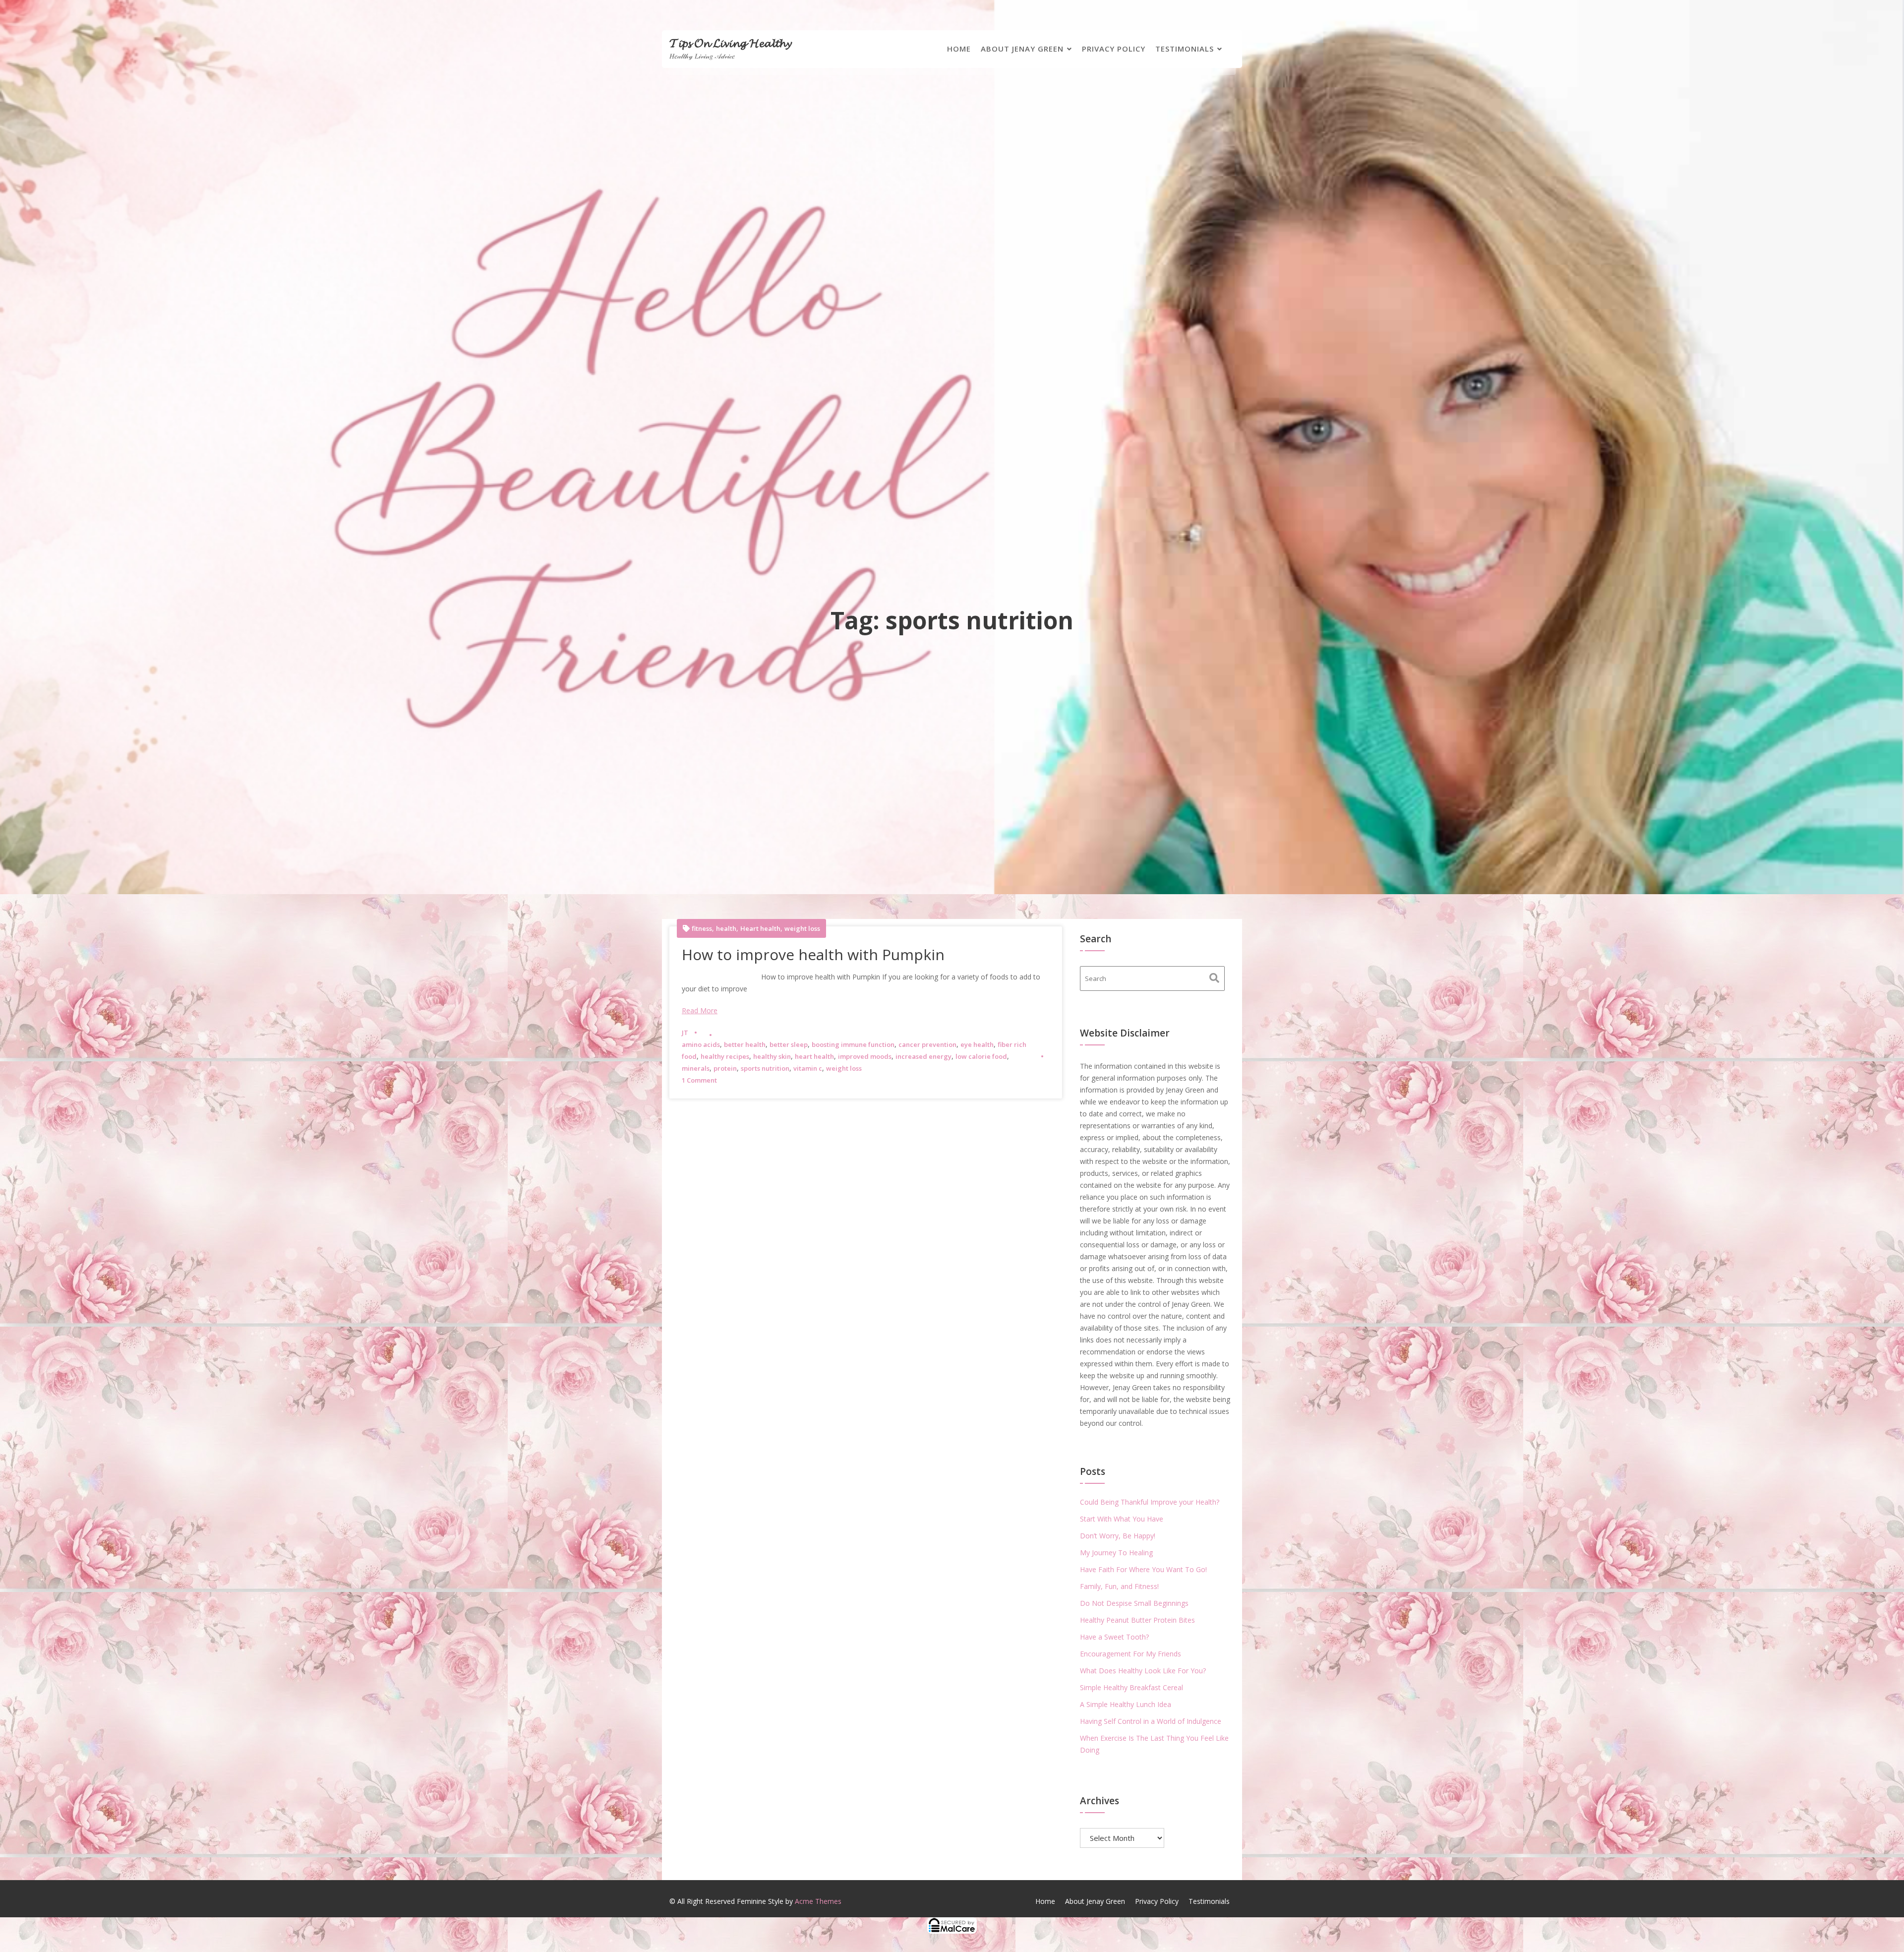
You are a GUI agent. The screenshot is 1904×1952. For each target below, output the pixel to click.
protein (725, 1068)
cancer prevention (927, 1044)
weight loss (802, 929)
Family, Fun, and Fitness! (1119, 1586)
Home (959, 49)
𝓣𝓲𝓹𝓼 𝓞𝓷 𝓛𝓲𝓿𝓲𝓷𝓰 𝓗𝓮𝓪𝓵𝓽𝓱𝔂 (730, 42)
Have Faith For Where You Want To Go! (1143, 1569)
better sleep (789, 1044)
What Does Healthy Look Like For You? (1143, 1671)
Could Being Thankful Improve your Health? (1150, 1502)
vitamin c (808, 1068)
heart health (814, 1056)
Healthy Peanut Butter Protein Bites (1137, 1620)
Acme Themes (818, 1901)
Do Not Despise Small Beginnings (1134, 1603)
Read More (700, 1010)
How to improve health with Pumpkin (813, 954)
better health (745, 1044)
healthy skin (772, 1056)
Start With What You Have (1122, 1519)
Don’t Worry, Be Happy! (1118, 1536)
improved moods (865, 1056)
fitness (702, 929)
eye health (977, 1044)
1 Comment (699, 1080)
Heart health (760, 929)
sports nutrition (765, 1068)
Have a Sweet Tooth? (1114, 1637)
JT (685, 1033)
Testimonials (1185, 49)
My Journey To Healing (1116, 1553)
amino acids (701, 1044)
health (726, 929)
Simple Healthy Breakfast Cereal (1131, 1687)
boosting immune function (853, 1044)
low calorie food (981, 1056)
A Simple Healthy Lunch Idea (1126, 1704)
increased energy (923, 1056)
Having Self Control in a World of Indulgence (1151, 1721)
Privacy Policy (1114, 49)
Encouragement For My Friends (1130, 1654)
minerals (696, 1068)
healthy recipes (725, 1056)
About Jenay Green (1022, 49)
